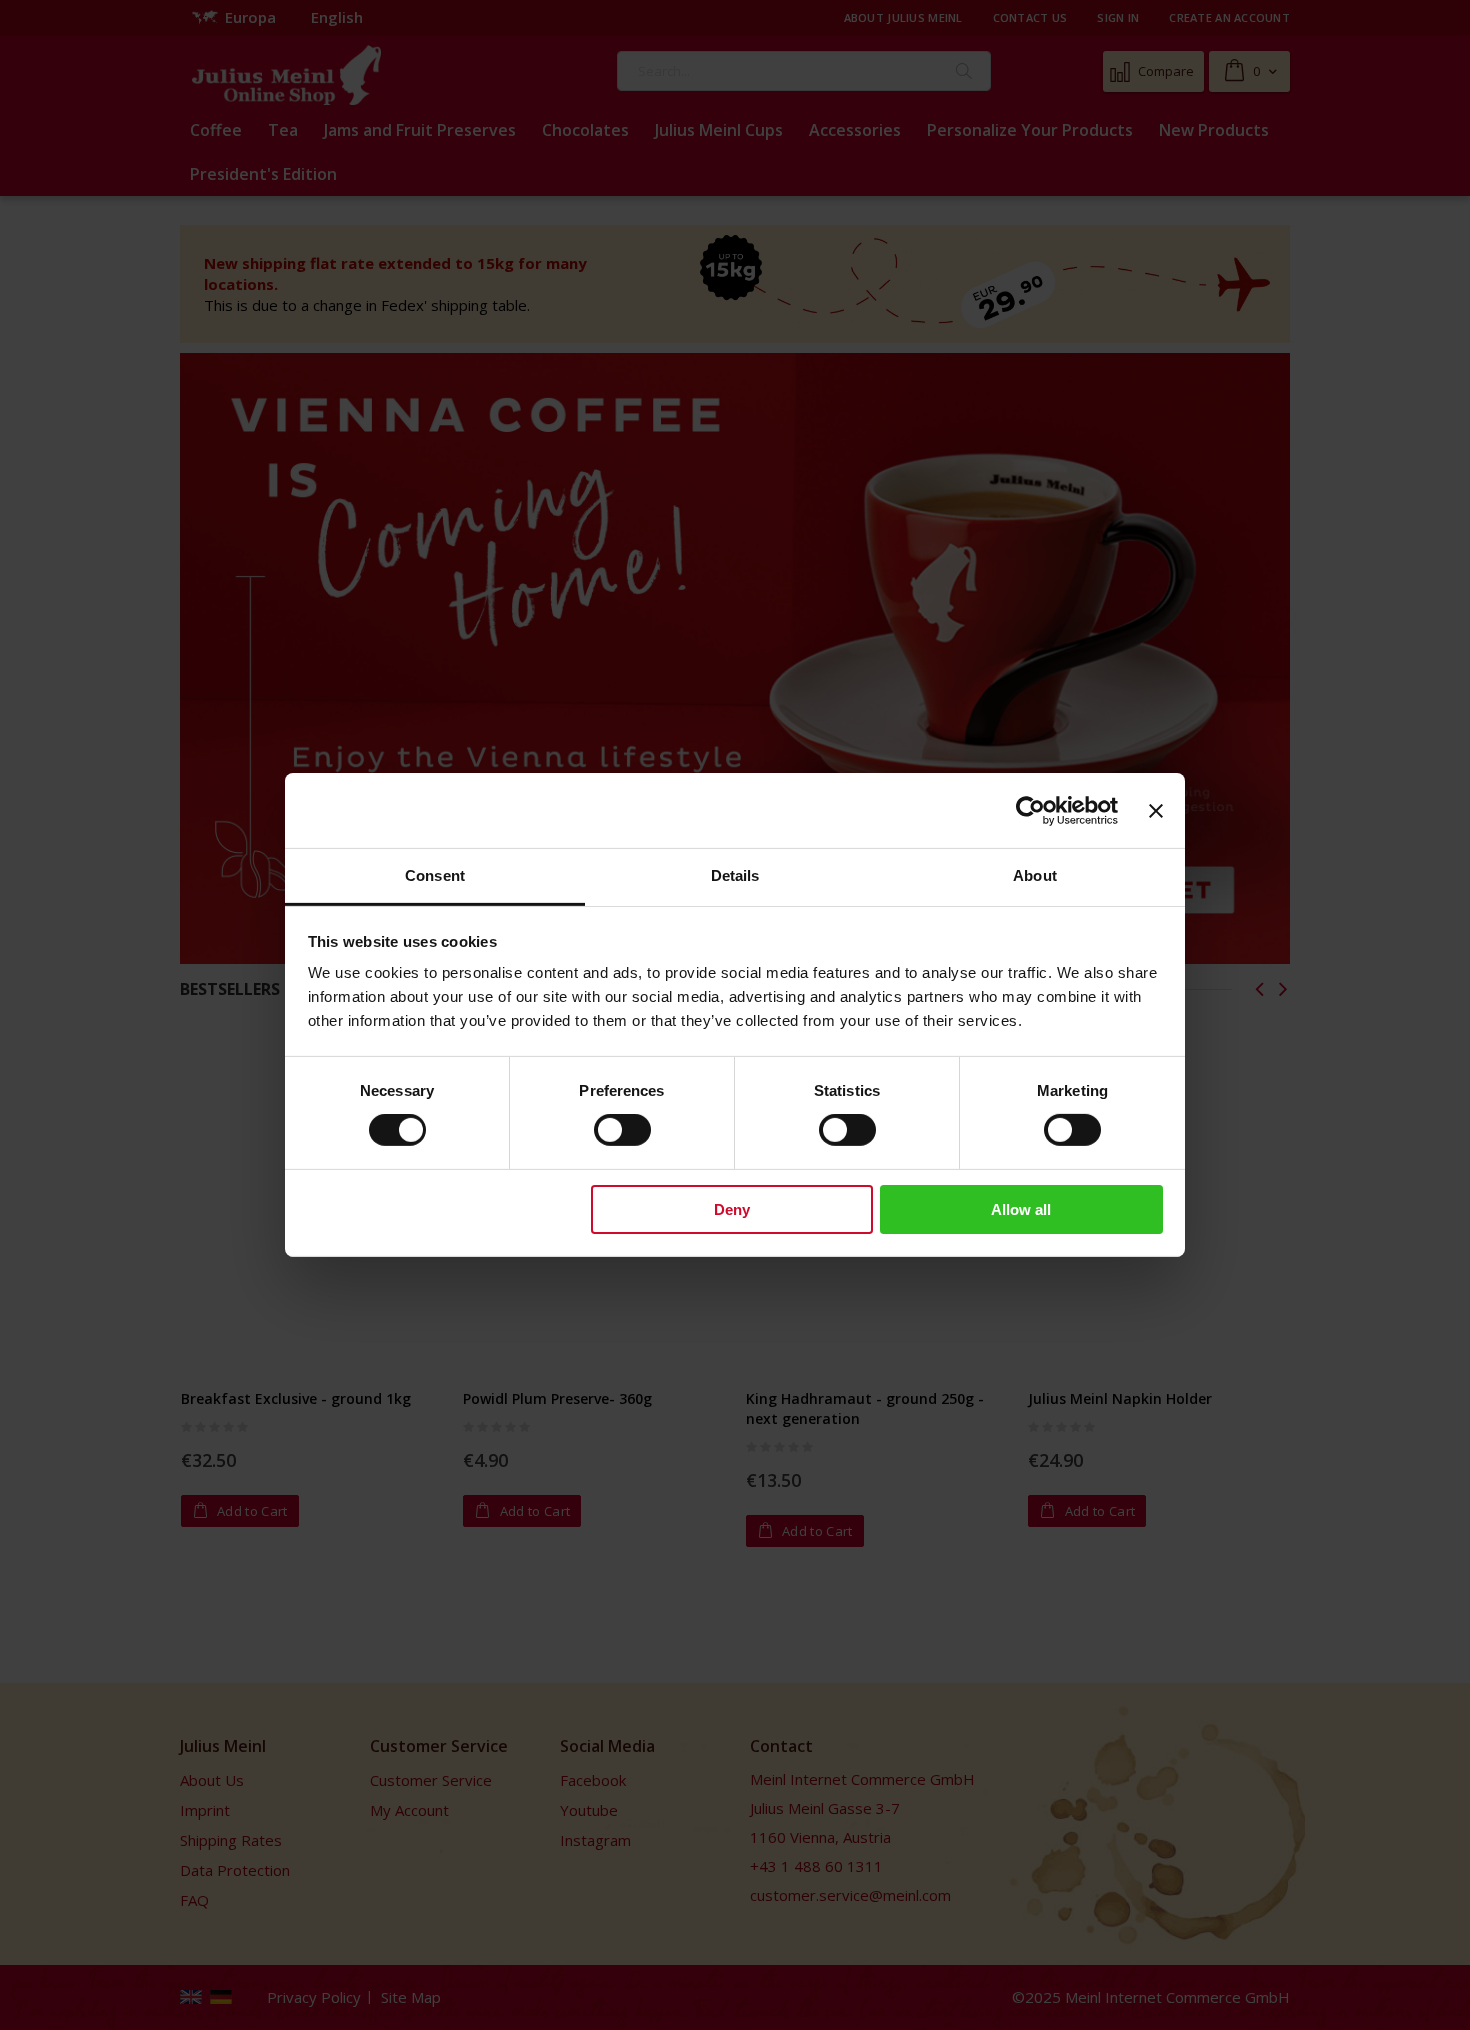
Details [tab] (735, 875)
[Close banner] (1156, 810)
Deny (732, 1209)
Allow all (1021, 1209)
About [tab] (1035, 875)
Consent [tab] (435, 875)
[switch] (622, 1132)
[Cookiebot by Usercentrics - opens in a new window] (1030, 810)
